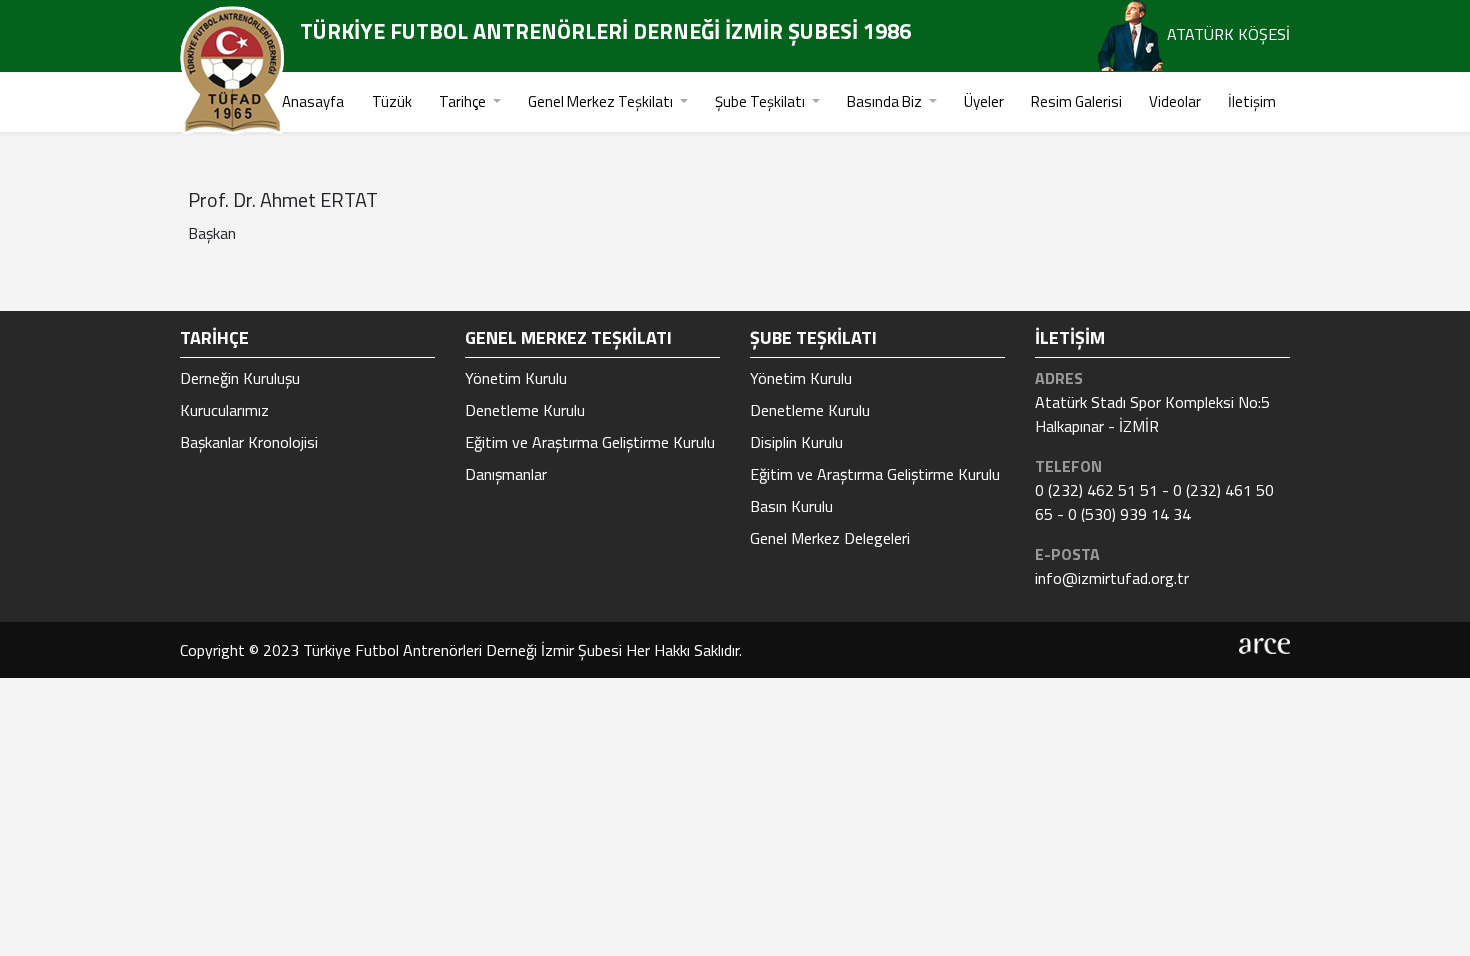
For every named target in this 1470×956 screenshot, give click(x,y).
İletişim (1252, 101)
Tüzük (392, 101)
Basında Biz (886, 101)
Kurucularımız (224, 410)
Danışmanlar (506, 474)
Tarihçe (464, 101)
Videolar (1175, 101)
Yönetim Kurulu (516, 378)
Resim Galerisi (1076, 101)
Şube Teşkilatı (761, 101)
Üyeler (984, 101)
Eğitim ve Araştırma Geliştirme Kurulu (590, 442)
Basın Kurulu (791, 506)
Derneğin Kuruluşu (240, 378)
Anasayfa (313, 101)
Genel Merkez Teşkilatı (602, 101)
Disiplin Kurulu (796, 442)
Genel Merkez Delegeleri (830, 538)
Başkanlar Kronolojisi (249, 442)
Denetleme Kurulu (525, 410)
